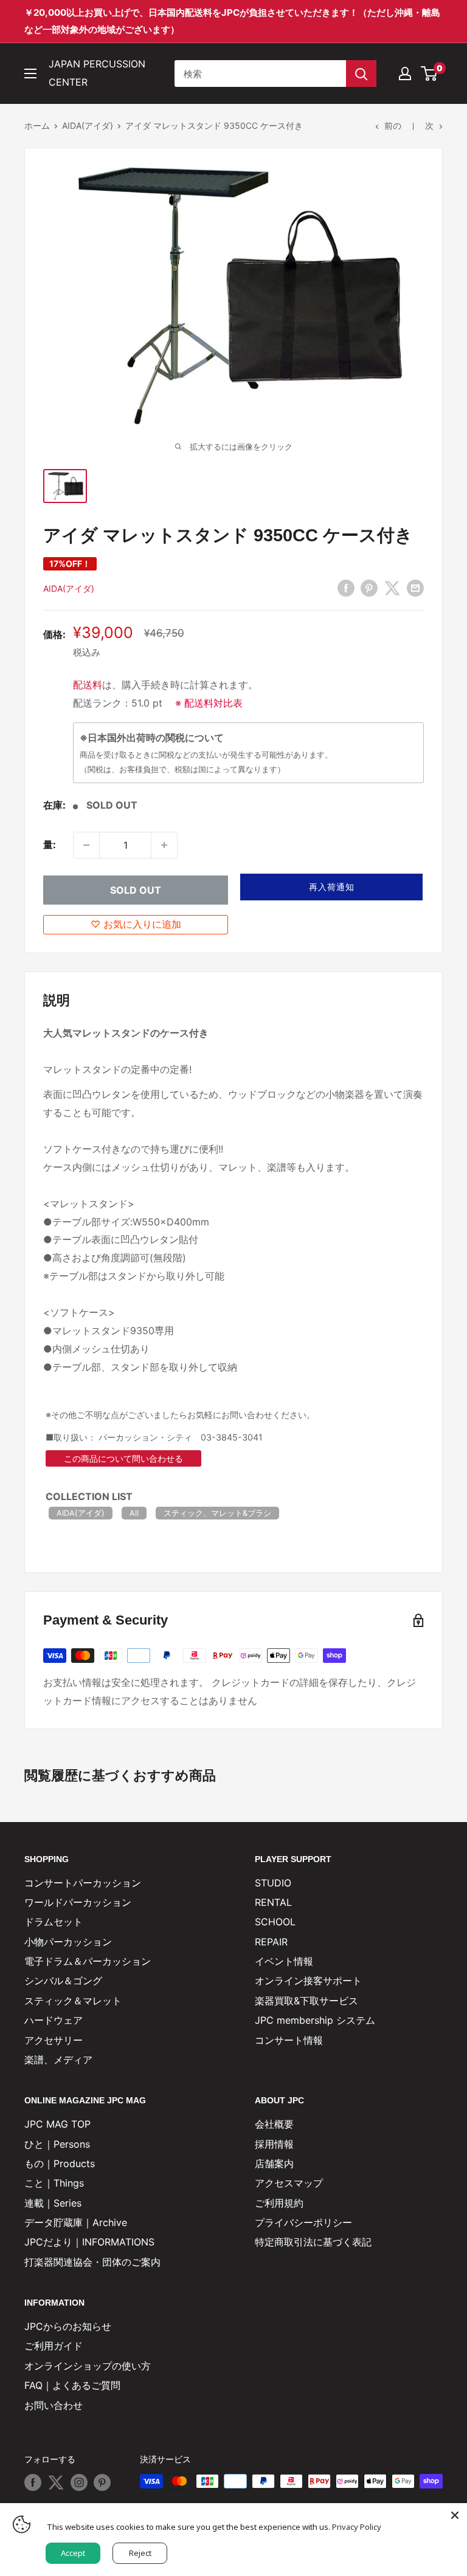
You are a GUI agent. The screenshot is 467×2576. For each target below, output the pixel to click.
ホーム (37, 125)
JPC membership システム (315, 2020)
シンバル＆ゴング (63, 1981)
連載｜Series (53, 2203)
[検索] (361, 74)
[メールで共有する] (415, 587)
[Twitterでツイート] (392, 587)
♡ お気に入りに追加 (136, 924)
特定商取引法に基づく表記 (313, 2242)
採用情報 (274, 2144)
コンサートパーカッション (83, 1883)
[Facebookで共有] (346, 587)
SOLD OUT (136, 890)
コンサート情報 (289, 2040)
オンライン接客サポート (308, 1981)
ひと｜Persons (57, 2144)
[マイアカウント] (405, 74)
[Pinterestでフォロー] (102, 2482)
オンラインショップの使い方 (88, 2366)
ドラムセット (54, 1922)
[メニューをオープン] (30, 74)
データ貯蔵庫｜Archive (76, 2222)
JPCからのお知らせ (68, 2326)
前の (393, 125)
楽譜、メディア (58, 2060)
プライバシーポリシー (303, 2222)
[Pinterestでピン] (369, 587)
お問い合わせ (54, 2405)
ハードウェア (54, 2020)
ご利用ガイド (54, 2346)
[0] (430, 74)
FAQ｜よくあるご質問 (72, 2385)
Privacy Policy (357, 2527)
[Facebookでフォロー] (33, 2482)
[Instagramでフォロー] (79, 2482)
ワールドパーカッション (78, 1902)
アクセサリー (54, 2040)
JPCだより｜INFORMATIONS (89, 2242)
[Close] (455, 2515)
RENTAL (273, 1902)
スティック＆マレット (73, 2001)
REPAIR (271, 1942)
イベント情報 (284, 1961)
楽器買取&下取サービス (306, 2001)
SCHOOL (275, 1922)
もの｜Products (60, 2163)
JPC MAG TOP (57, 2124)
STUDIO (273, 1883)
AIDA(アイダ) (88, 125)
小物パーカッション (68, 1942)
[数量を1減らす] (86, 845)
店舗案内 (274, 2163)
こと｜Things (54, 2183)
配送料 (88, 685)
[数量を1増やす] (164, 845)
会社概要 (274, 2124)
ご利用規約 (279, 2203)
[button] (331, 887)
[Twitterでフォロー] (56, 2482)
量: (50, 844)
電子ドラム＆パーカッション (88, 1961)
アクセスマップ (289, 2183)
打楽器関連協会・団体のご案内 (92, 2262)
